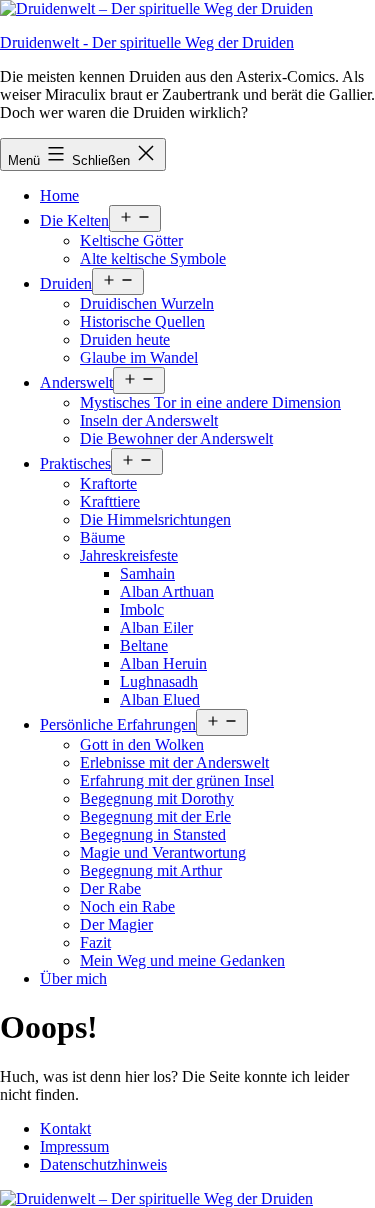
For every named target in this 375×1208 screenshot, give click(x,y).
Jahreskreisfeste (129, 555)
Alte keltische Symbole (153, 258)
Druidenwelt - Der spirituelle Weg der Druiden (147, 42)
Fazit (95, 942)
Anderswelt (76, 382)
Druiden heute (125, 339)
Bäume (102, 537)
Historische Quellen (142, 321)
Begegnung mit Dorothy (157, 798)
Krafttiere (110, 501)
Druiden (66, 283)
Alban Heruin (163, 663)
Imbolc (142, 609)
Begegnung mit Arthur (151, 870)
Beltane (144, 645)
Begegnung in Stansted (153, 834)
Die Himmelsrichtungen (155, 519)
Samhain (147, 573)
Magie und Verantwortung (163, 852)
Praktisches (75, 463)
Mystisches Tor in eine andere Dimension (210, 402)
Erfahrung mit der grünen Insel (177, 780)
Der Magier (116, 924)
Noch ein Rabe (127, 906)
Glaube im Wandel (139, 357)
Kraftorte (108, 483)
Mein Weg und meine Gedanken (182, 960)
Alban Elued (160, 699)
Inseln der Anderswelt (149, 420)
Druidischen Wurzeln (147, 303)
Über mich (73, 978)
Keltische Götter (131, 240)
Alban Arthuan (167, 591)
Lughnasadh (159, 681)
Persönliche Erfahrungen (118, 724)
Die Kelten (74, 220)
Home (59, 195)
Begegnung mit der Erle (155, 816)
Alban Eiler (156, 627)
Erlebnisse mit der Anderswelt (174, 762)
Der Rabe (110, 888)
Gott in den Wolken (142, 744)
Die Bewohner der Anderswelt (176, 438)
